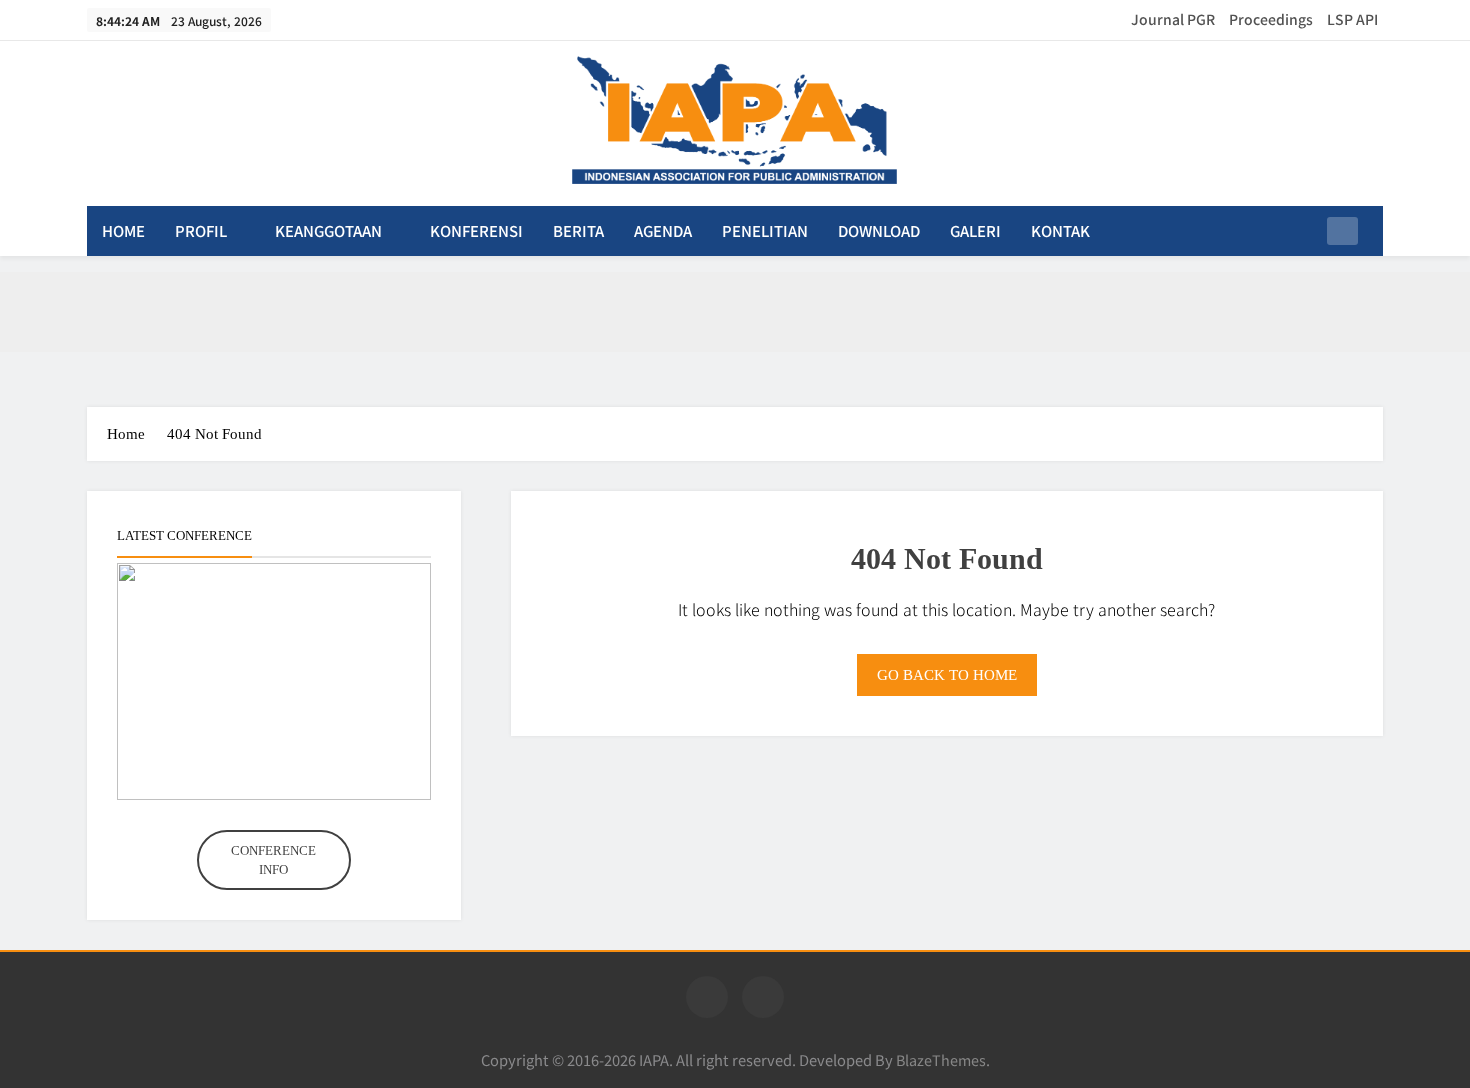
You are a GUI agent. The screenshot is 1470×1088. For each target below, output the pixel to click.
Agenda (663, 230)
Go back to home (947, 675)
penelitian (765, 230)
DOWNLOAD (879, 230)
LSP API (1352, 19)
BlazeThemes (941, 1059)
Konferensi (476, 230)
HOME (123, 230)
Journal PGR (1173, 19)
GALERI (975, 230)
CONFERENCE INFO (273, 860)
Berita (578, 230)
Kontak (1060, 230)
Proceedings (1271, 19)
